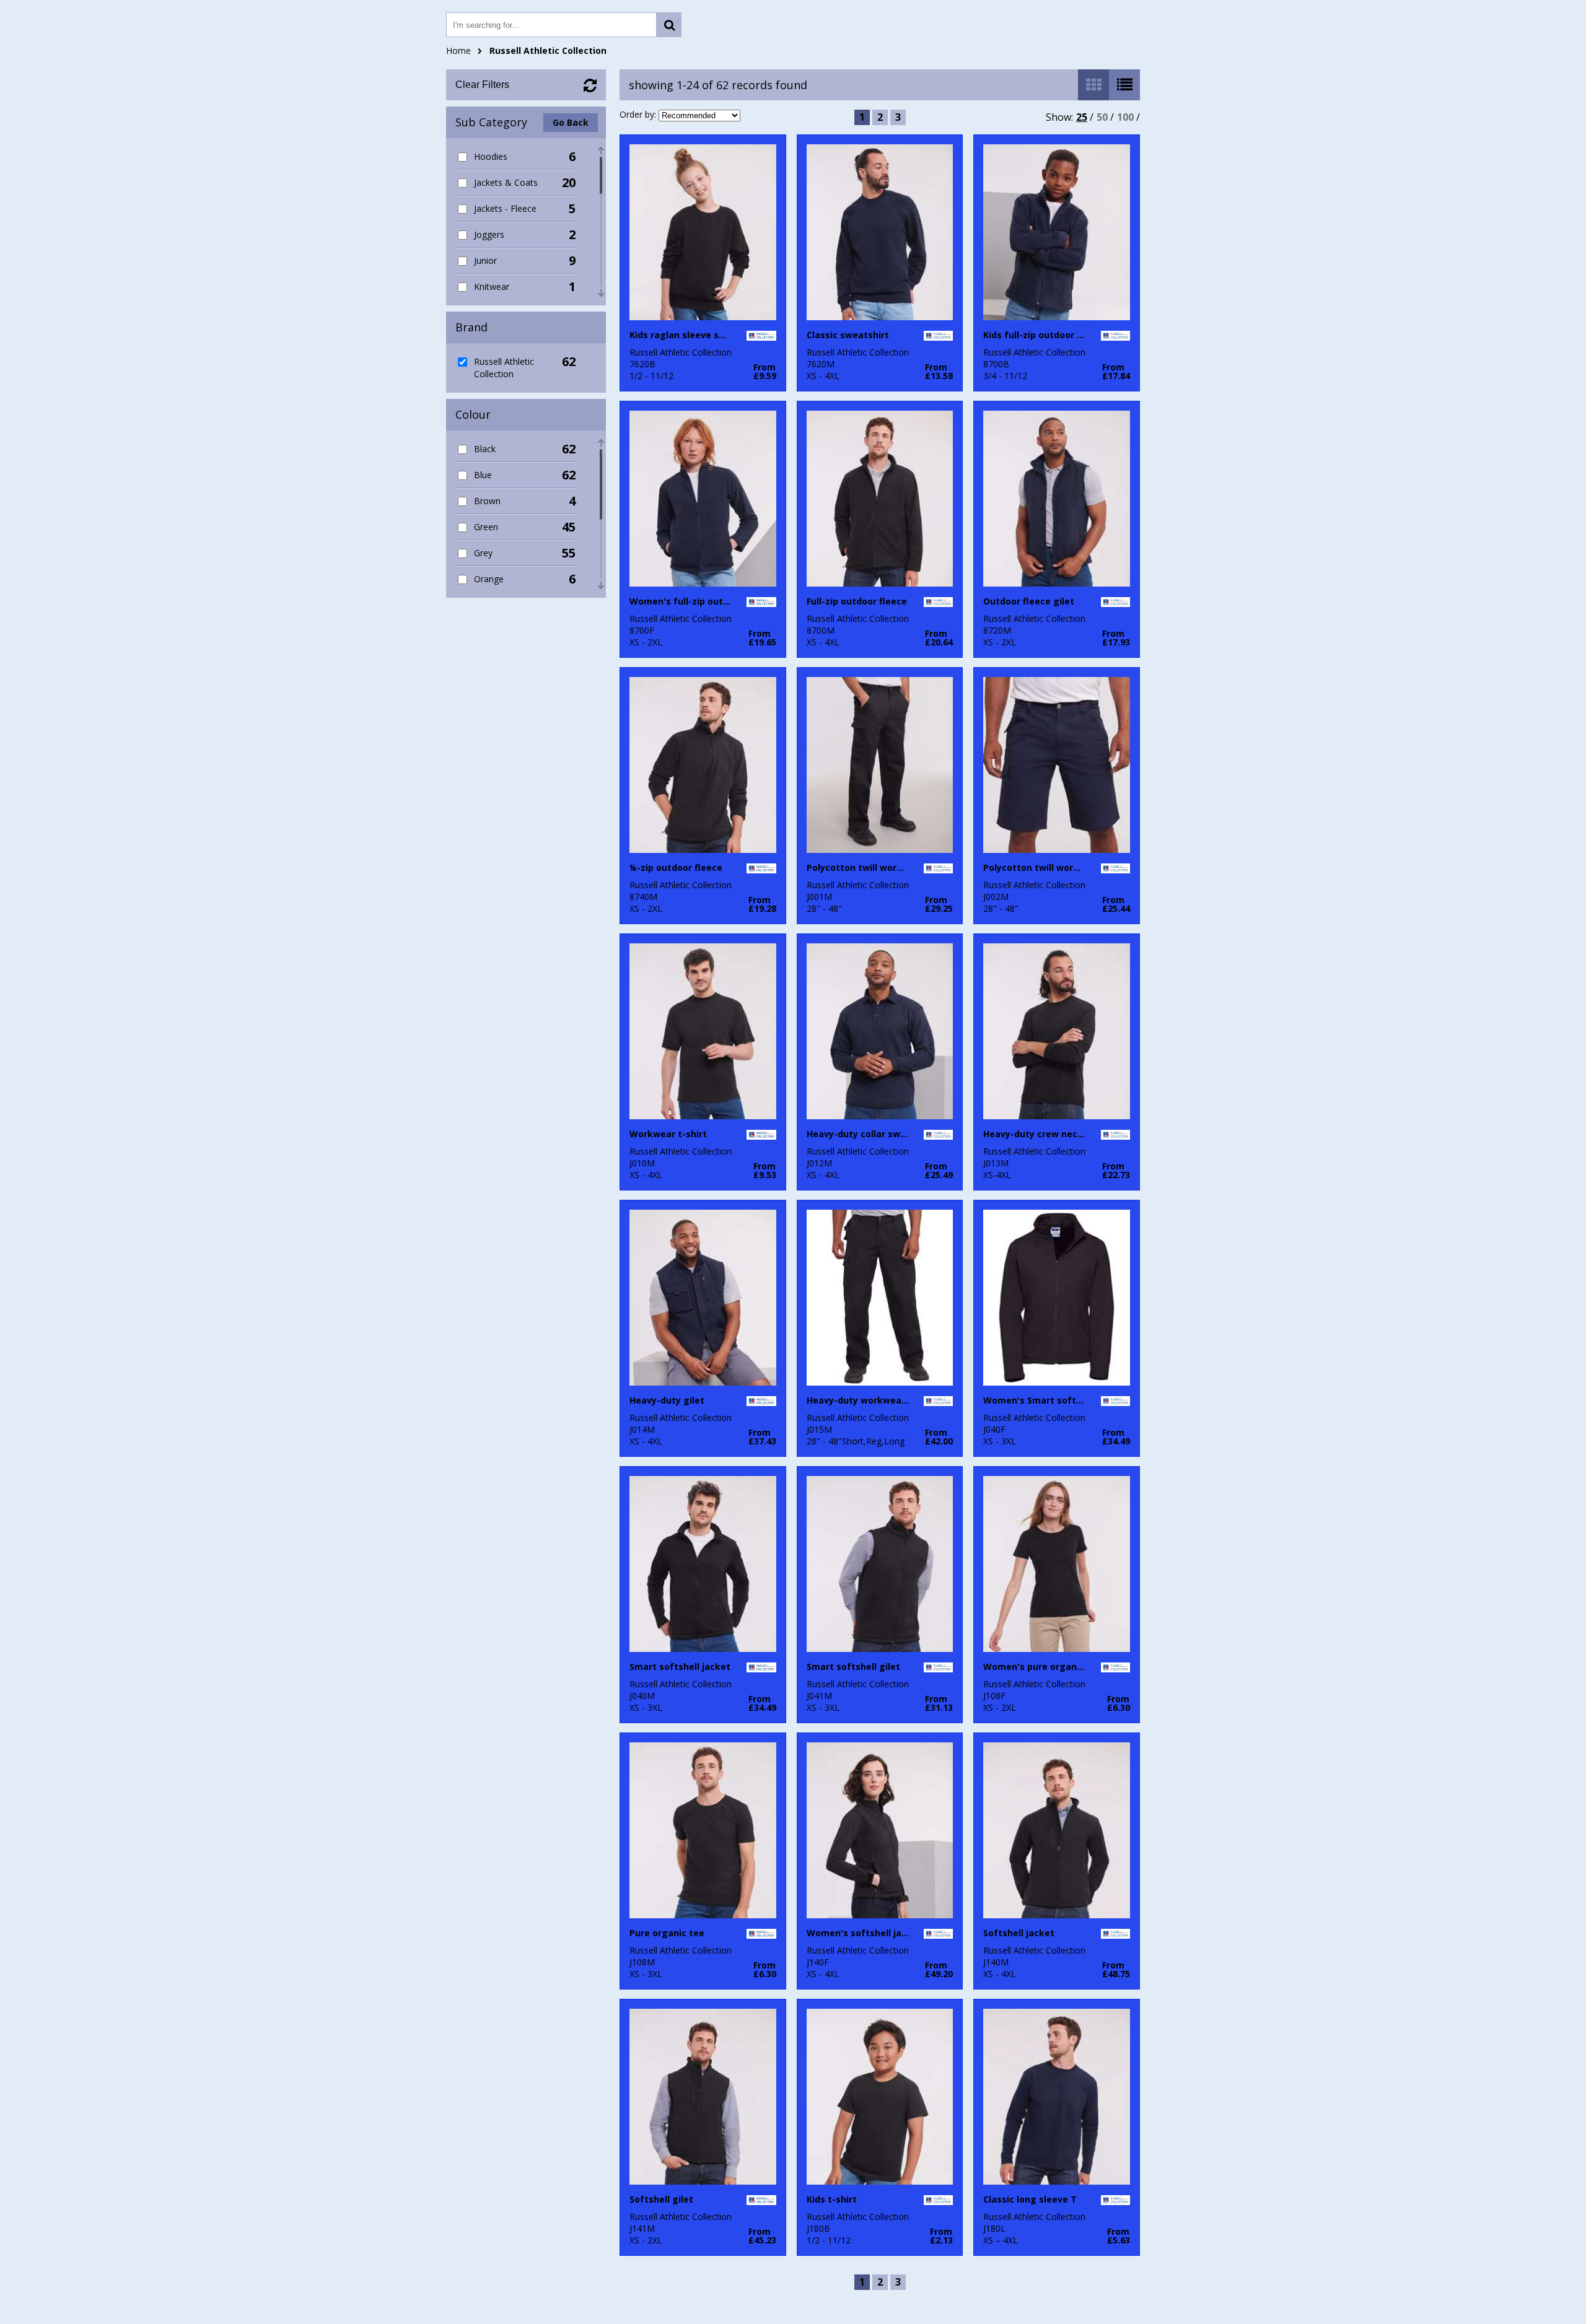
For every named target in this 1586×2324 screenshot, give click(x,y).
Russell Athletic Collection (548, 50)
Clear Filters (482, 85)
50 (1102, 117)
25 (1082, 117)
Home (458, 50)
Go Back (571, 122)
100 (1125, 117)
